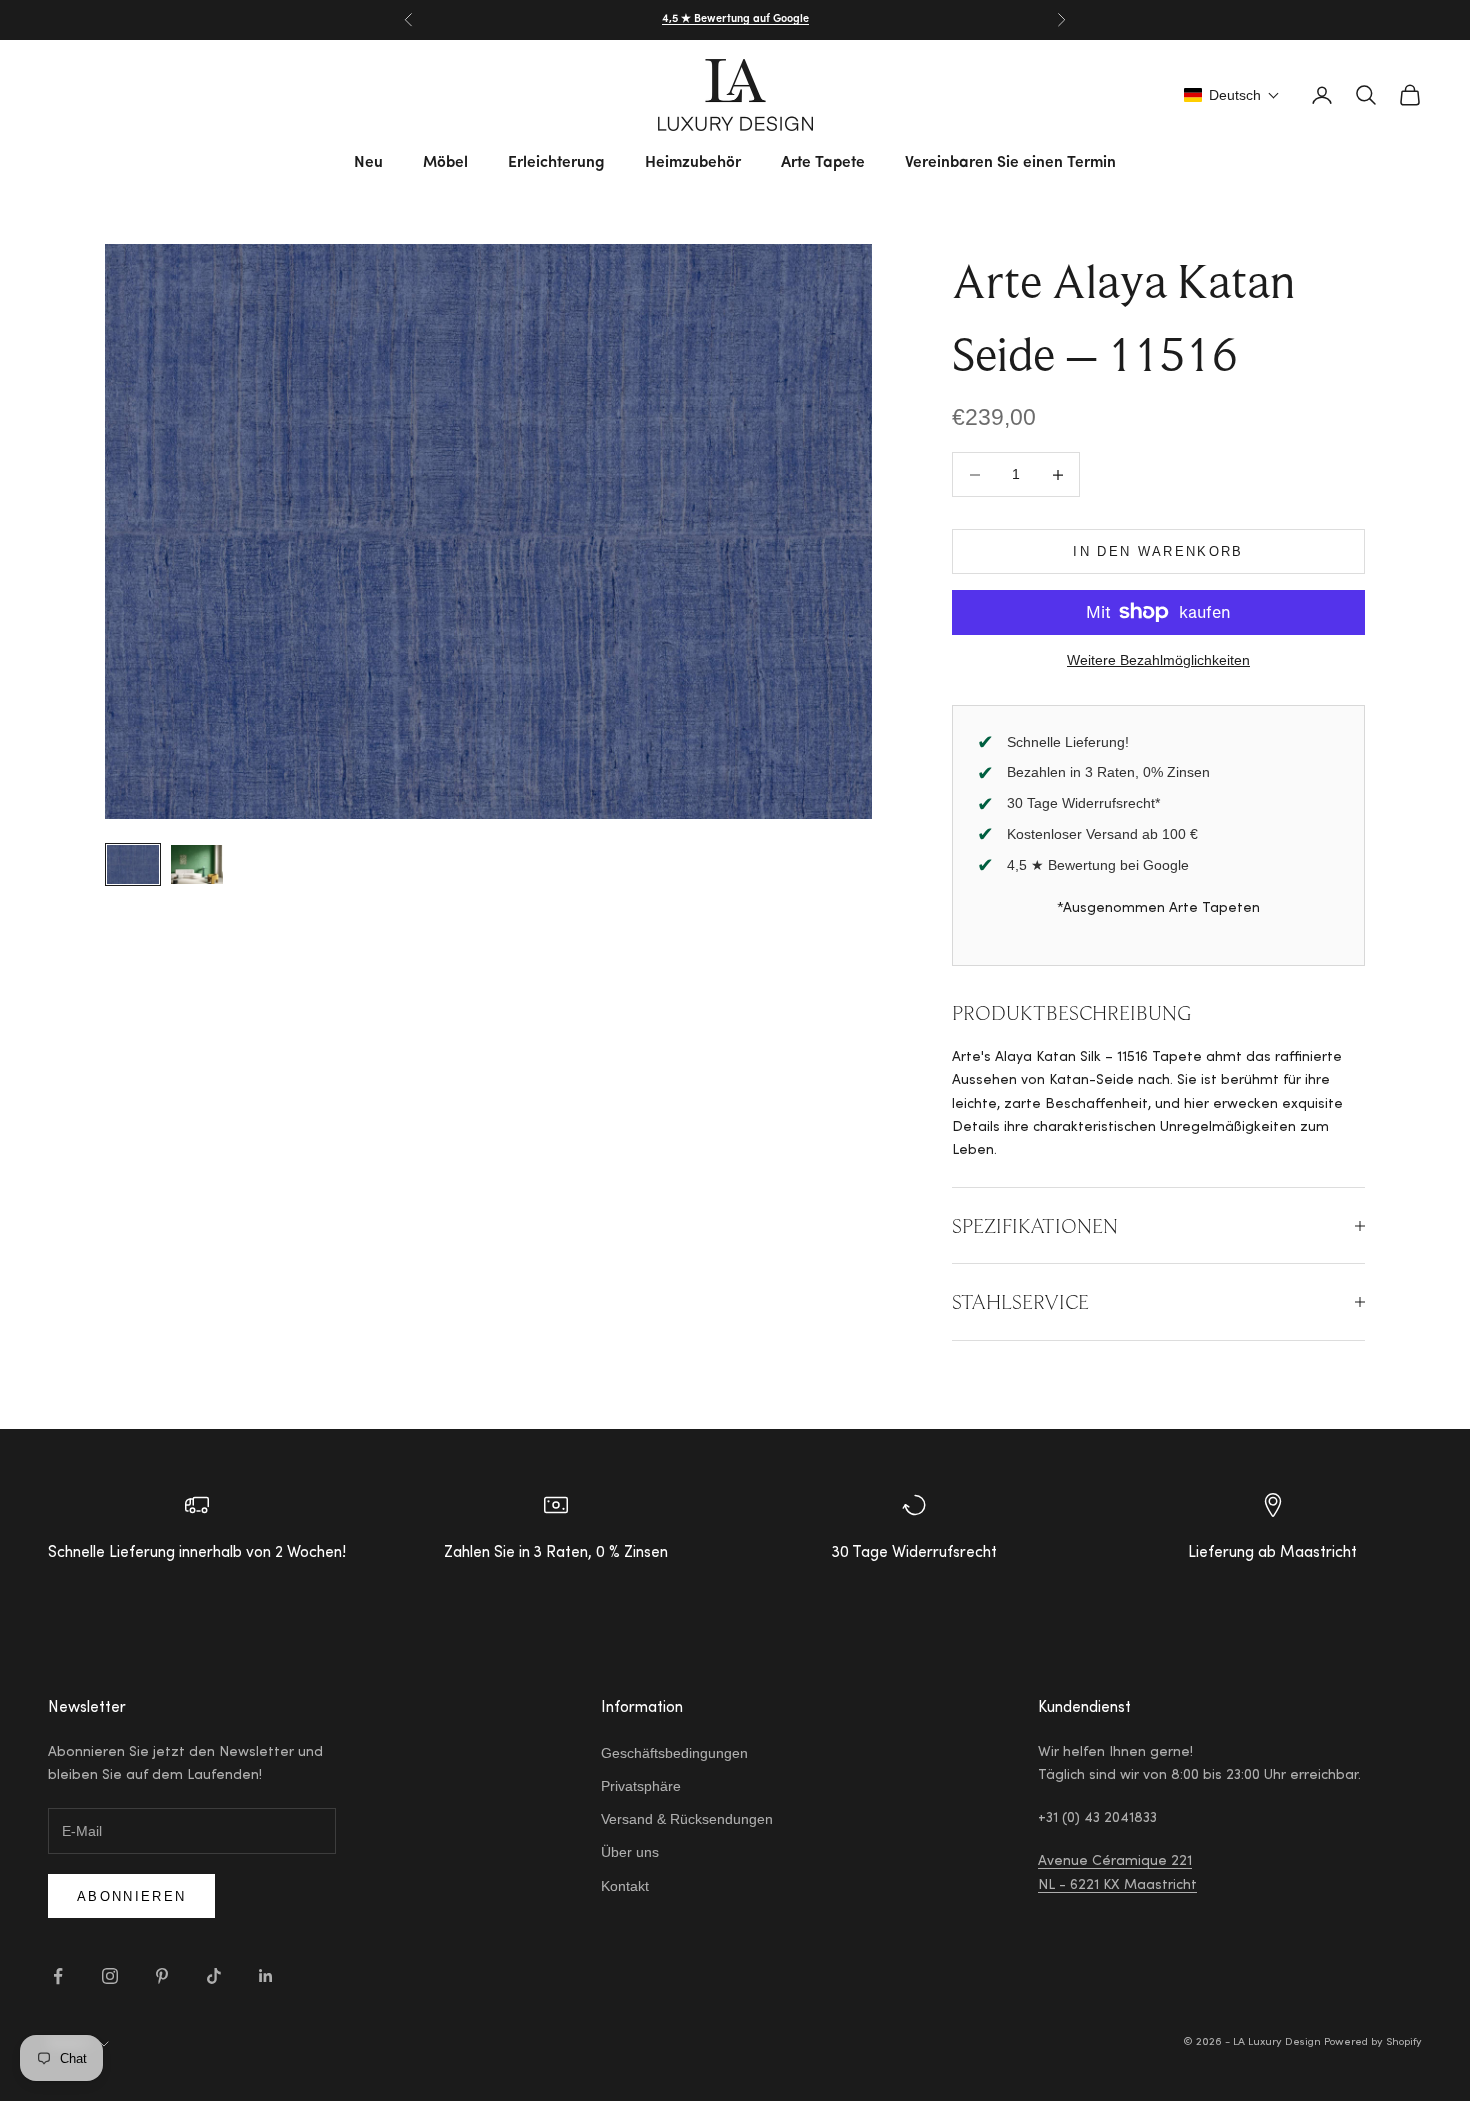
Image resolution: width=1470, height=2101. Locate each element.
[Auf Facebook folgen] (58, 1976)
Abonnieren (131, 1896)
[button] (1232, 95)
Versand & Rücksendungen (687, 1819)
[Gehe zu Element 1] (133, 864)
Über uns (630, 1852)
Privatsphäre (641, 1786)
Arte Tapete (823, 163)
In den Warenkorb (1158, 551)
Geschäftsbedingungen (674, 1753)
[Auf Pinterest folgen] (162, 1976)
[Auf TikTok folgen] (214, 1976)
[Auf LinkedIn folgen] (266, 1976)
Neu (368, 163)
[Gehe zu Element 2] (197, 864)
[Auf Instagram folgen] (110, 1976)
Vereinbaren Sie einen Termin (1010, 163)
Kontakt (625, 1886)
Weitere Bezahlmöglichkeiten (1158, 660)
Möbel (445, 163)
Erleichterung (556, 163)
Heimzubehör (693, 163)
